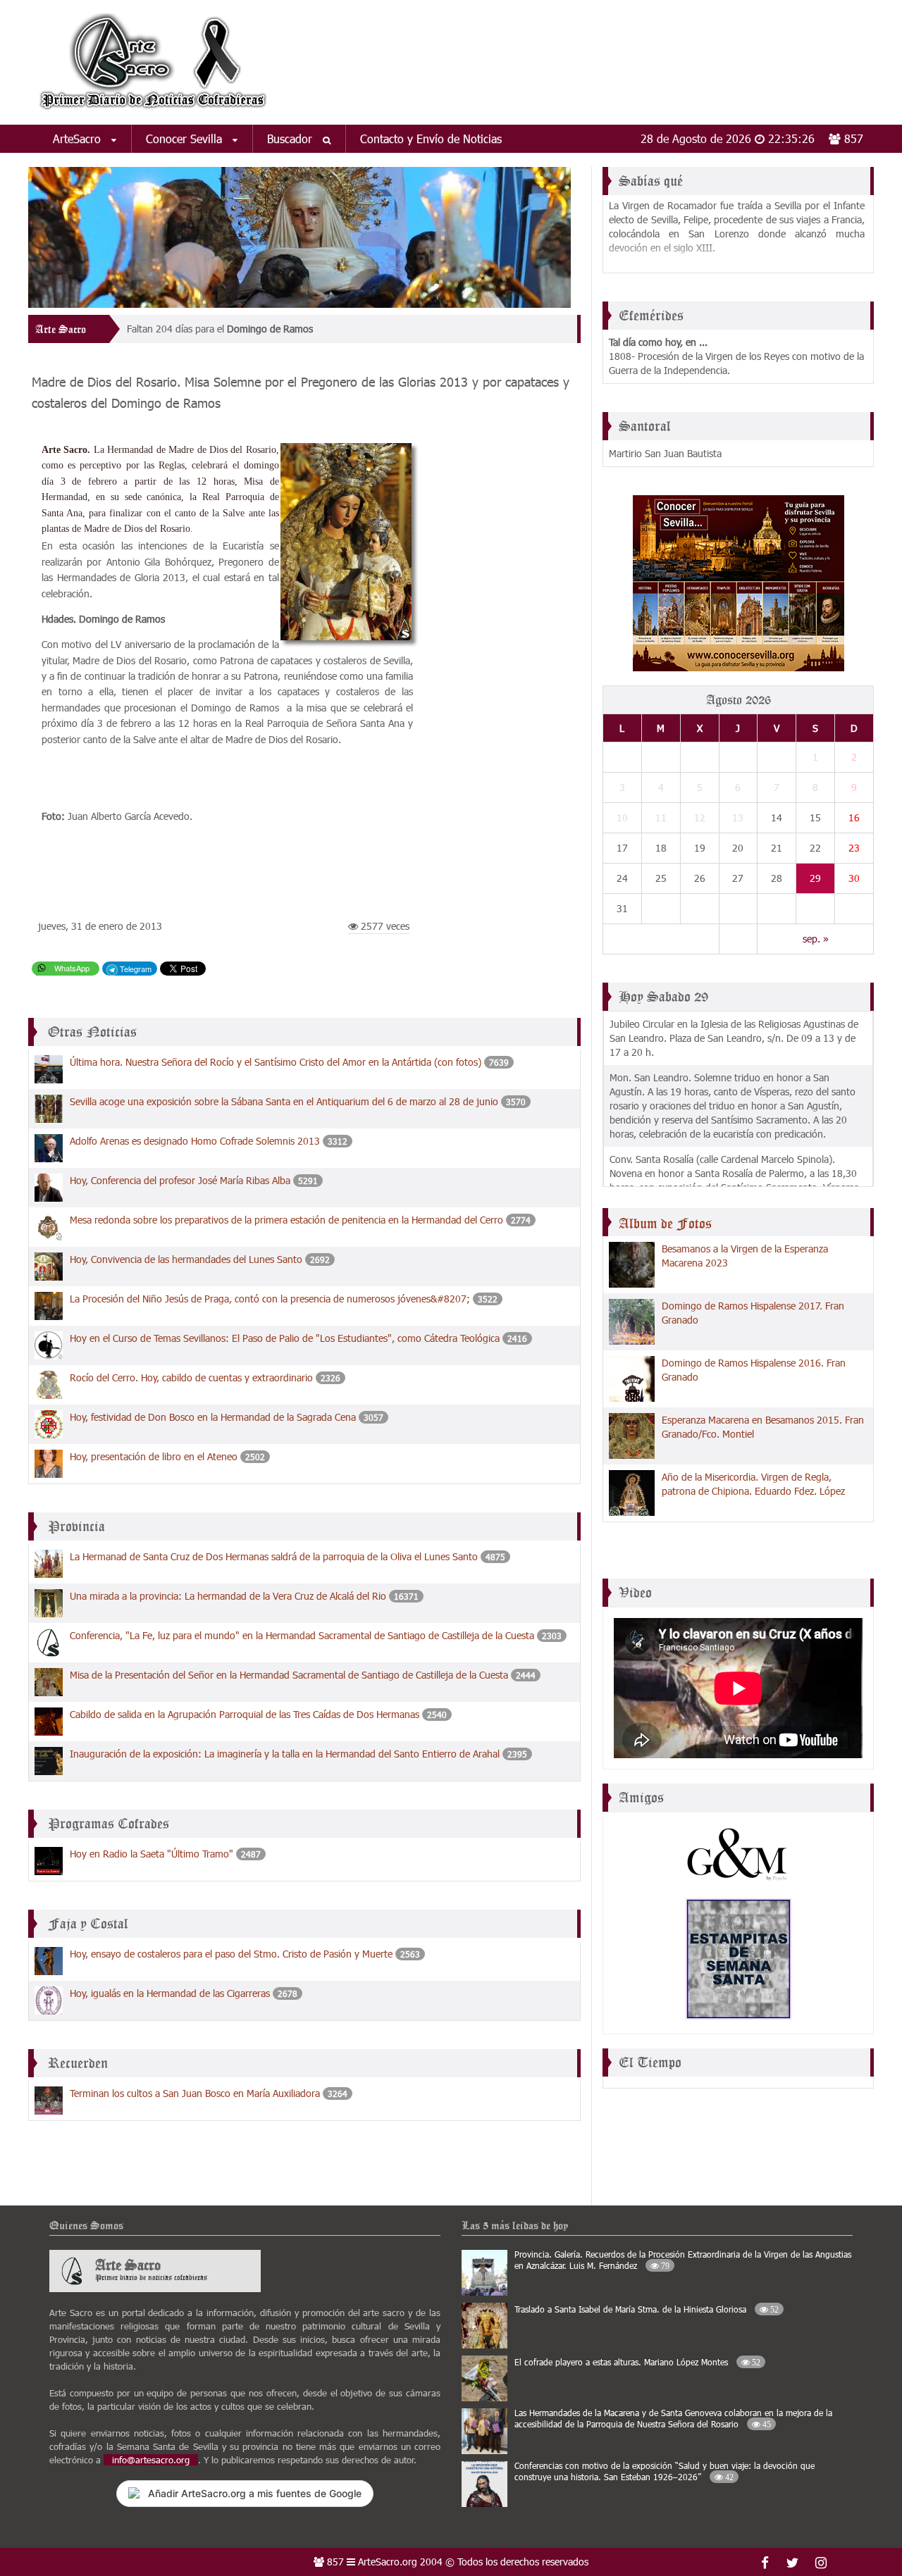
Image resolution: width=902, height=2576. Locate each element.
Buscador (291, 138)
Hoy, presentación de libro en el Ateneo (154, 1456)
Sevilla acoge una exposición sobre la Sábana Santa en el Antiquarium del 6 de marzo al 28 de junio (284, 1101)
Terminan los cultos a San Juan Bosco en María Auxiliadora (195, 2093)
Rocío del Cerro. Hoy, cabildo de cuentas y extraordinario (191, 1377)
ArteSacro (79, 138)
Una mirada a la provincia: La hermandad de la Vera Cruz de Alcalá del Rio (228, 1596)
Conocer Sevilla (186, 138)
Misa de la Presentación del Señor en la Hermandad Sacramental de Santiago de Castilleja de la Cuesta (289, 1675)
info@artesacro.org (151, 2460)
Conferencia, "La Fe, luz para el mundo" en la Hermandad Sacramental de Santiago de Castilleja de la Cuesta (303, 1635)
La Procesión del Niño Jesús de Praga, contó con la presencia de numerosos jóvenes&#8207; (271, 1299)
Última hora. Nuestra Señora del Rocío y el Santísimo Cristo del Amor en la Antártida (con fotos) (277, 1062)
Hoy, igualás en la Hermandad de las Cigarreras (170, 1993)
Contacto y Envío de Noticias (431, 138)
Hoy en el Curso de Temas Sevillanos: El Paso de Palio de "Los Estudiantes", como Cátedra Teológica (286, 1338)
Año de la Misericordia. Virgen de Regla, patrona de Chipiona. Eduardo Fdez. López (753, 1484)
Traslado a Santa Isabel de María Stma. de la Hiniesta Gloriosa (647, 2309)
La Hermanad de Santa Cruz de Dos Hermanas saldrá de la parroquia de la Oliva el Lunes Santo (274, 1556)
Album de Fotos (665, 1224)
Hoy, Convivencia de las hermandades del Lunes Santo (187, 1259)
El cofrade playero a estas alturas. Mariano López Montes (637, 2362)
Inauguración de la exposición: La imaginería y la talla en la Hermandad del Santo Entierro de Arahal (286, 1754)
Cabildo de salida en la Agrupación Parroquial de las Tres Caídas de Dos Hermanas (245, 1714)
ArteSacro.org (388, 2562)
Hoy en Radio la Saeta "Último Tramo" (152, 1854)
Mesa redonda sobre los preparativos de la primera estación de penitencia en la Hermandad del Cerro (286, 1220)
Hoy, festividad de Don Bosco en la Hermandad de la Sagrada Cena (214, 1417)
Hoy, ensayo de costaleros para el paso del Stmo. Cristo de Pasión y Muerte (231, 1954)
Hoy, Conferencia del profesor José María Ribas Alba (181, 1180)
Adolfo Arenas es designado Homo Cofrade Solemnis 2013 (196, 1141)
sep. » (816, 939)
